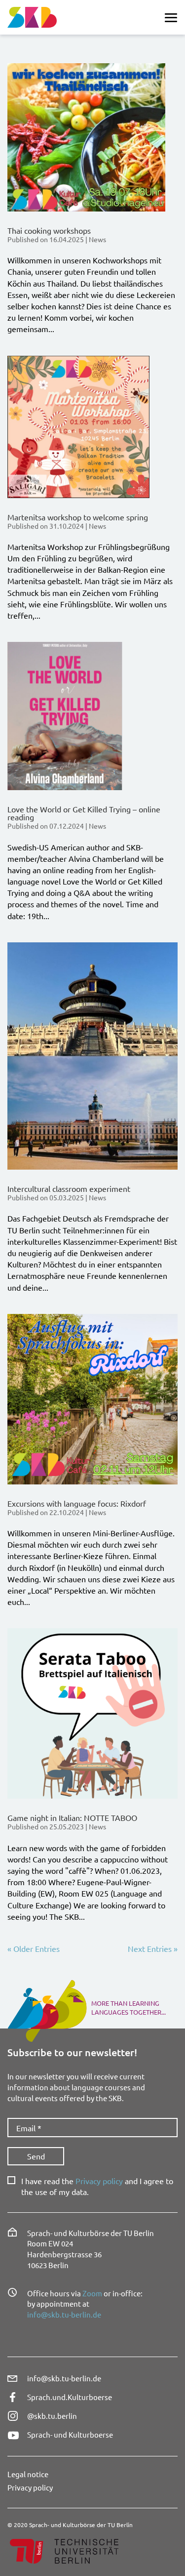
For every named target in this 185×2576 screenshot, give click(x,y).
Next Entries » (153, 1948)
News (97, 239)
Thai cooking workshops (49, 230)
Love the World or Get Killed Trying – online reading (84, 813)
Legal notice (28, 2474)
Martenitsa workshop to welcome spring (78, 517)
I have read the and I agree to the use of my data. (97, 2186)
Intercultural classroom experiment (69, 1188)
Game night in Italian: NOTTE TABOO (72, 1817)
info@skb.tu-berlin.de (64, 2314)
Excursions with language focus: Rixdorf (77, 1503)
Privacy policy (99, 2181)
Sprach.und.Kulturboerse (70, 2397)
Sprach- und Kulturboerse (70, 2434)
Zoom (92, 2293)
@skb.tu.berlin (52, 2416)
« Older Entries (34, 1948)
